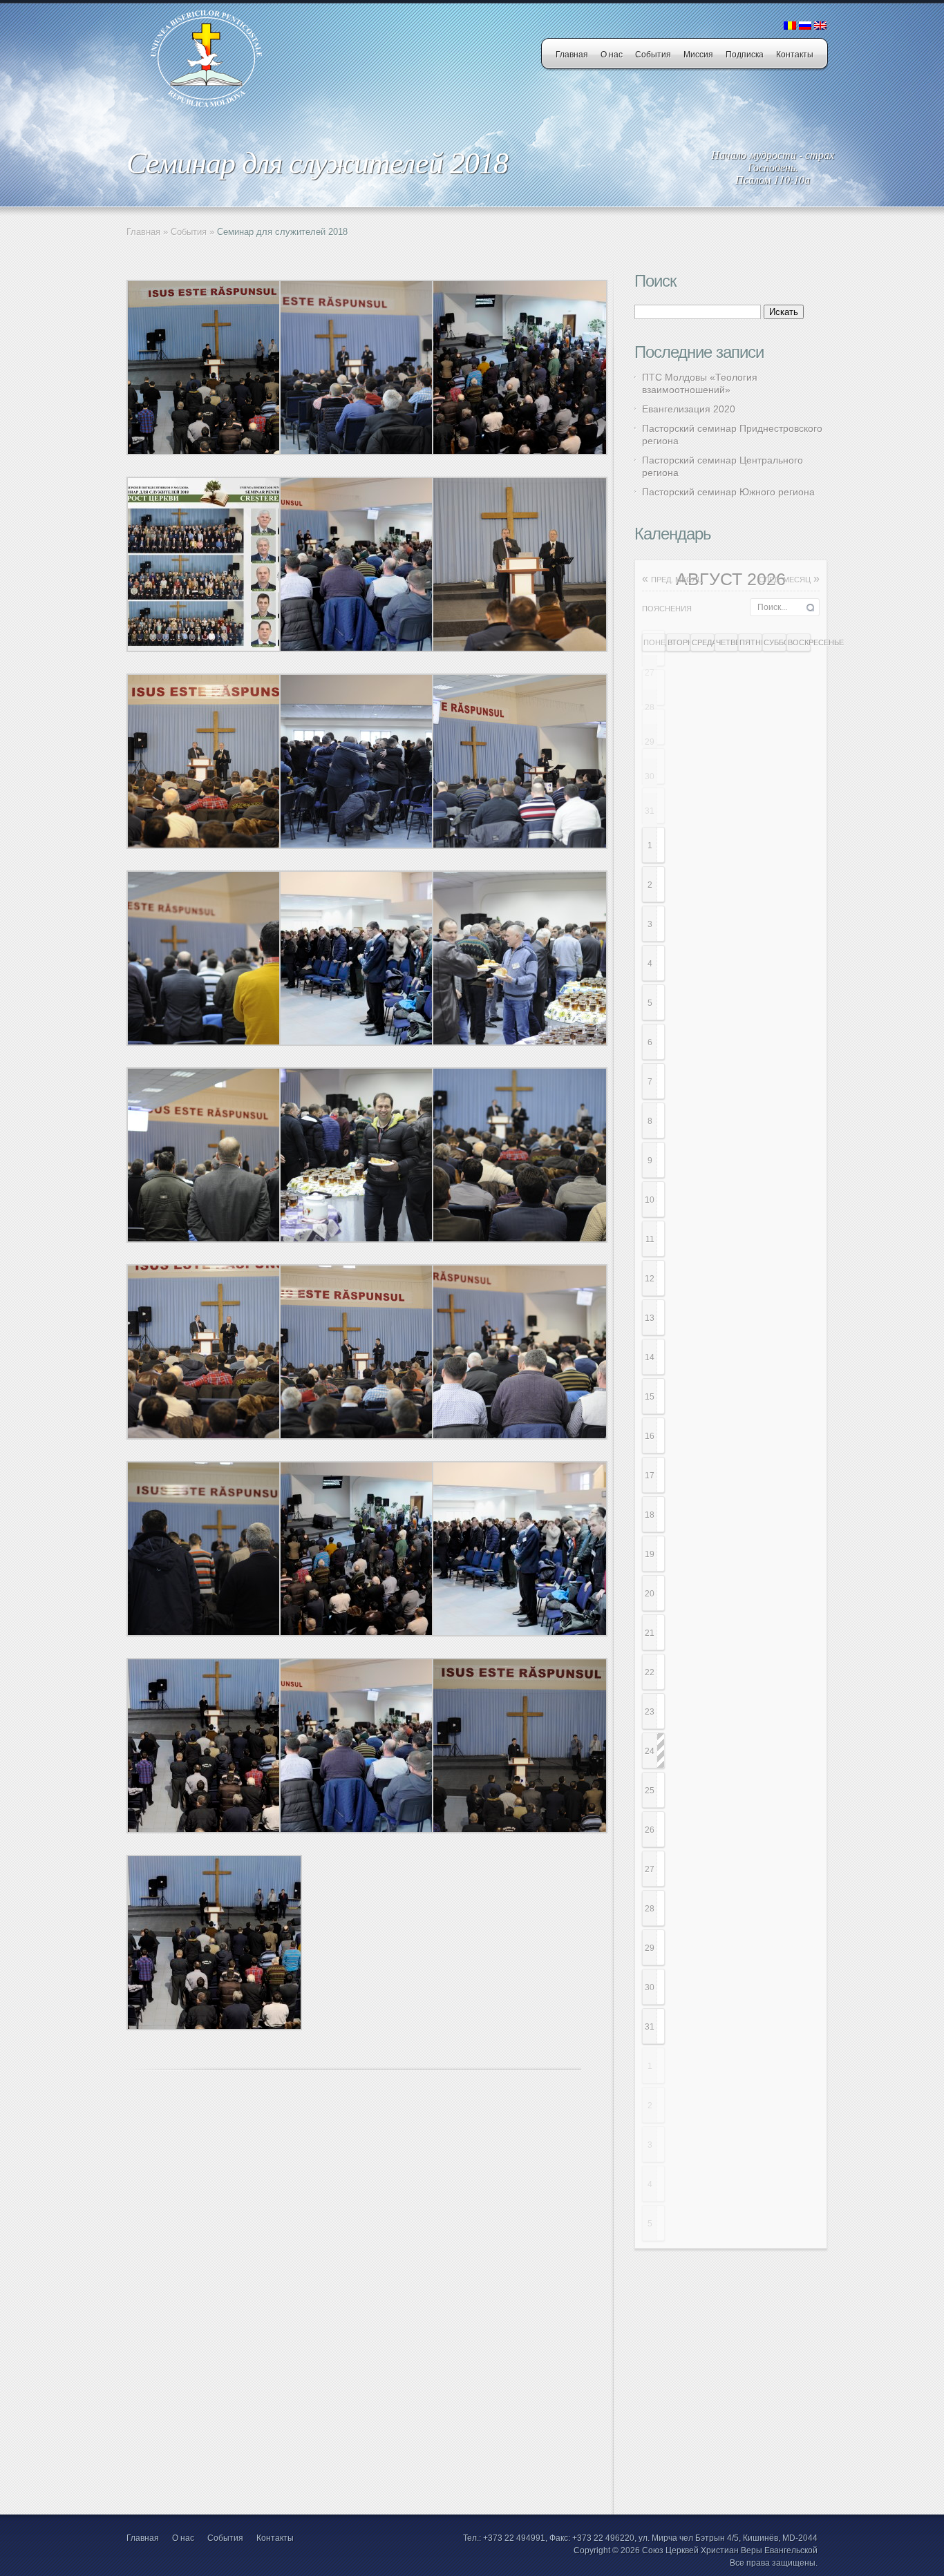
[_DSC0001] (520, 1042)
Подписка (745, 55)
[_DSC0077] (520, 1239)
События (653, 55)
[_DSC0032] (520, 1830)
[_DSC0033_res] (214, 1830)
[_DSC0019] (214, 1633)
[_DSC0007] (367, 846)
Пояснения (667, 609)
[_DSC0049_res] (520, 452)
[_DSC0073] (214, 846)
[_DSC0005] (367, 1239)
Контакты (795, 55)
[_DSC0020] (520, 846)
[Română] (790, 26)
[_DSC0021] (520, 1436)
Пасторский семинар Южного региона (728, 492)
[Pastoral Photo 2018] (214, 649)
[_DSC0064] (520, 649)
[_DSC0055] (214, 1239)
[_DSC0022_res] (367, 649)
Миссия (698, 55)
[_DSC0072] (214, 1436)
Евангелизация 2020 (689, 409)
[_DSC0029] (367, 452)
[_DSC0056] (214, 1042)
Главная (572, 55)
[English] (820, 26)
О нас (612, 55)
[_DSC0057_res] (367, 1042)
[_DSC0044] (214, 452)
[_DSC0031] (367, 1436)
